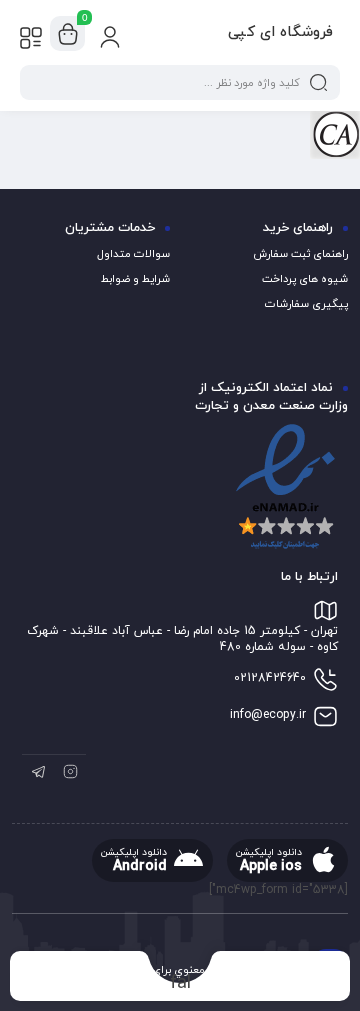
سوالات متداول (133, 254)
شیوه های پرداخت (305, 279)
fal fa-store (180, 982)
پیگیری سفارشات (306, 304)
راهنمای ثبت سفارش (300, 254)
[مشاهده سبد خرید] (68, 34)
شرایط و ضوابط (135, 279)
